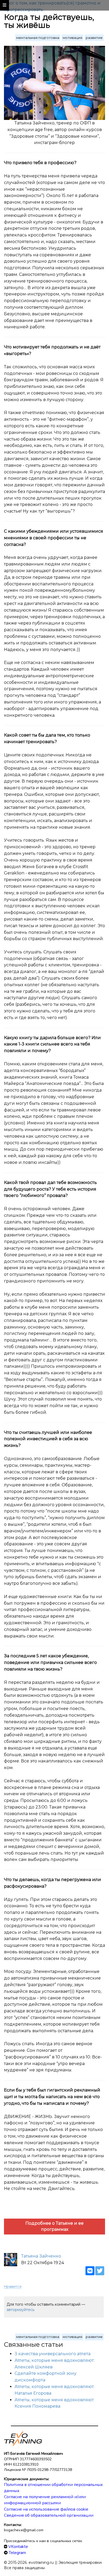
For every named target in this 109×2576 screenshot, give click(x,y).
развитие (94, 38)
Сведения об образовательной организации (49, 2515)
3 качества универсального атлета (53, 2354)
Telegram (17, 2553)
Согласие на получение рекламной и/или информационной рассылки (45, 2500)
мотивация (72, 38)
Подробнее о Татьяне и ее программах (54, 2226)
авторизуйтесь (21, 2310)
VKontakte (18, 2547)
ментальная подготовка (38, 38)
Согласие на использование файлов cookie (46, 2509)
